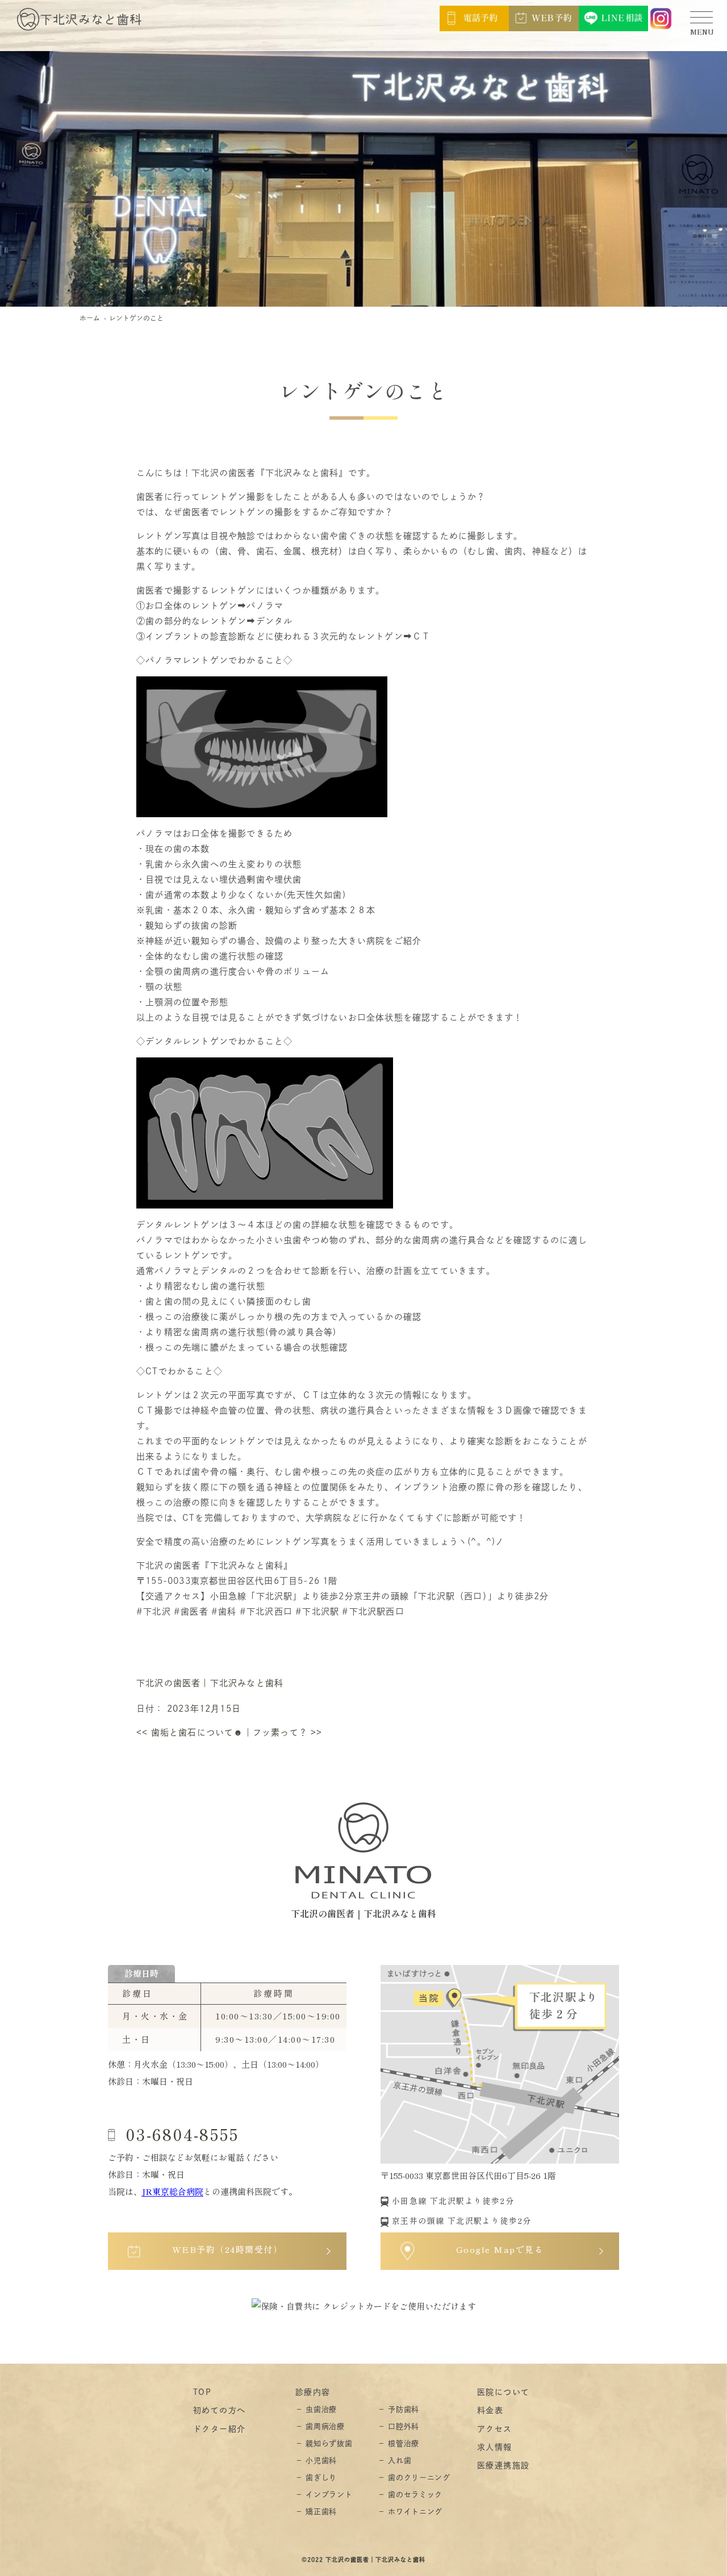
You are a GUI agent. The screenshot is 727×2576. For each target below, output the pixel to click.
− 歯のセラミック (410, 2495)
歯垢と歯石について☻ (190, 1732)
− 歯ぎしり (316, 2477)
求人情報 (495, 2447)
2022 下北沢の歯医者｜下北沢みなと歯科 (366, 2560)
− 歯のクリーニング (414, 2477)
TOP (202, 2392)
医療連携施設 (503, 2465)
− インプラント (324, 2495)
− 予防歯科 (398, 2409)
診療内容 (313, 2392)
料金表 (490, 2410)
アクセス (495, 2429)
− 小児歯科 (316, 2460)
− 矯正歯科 (316, 2512)
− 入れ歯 (394, 2460)
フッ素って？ (288, 1732)
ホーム (90, 318)
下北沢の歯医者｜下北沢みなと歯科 (210, 1683)
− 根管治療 (398, 2443)
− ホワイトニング (410, 2512)
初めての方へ (219, 2410)
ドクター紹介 (219, 2429)
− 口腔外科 (398, 2426)
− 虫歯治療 (316, 2409)
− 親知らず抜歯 (324, 2443)
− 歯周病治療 (320, 2426)
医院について (503, 2392)
